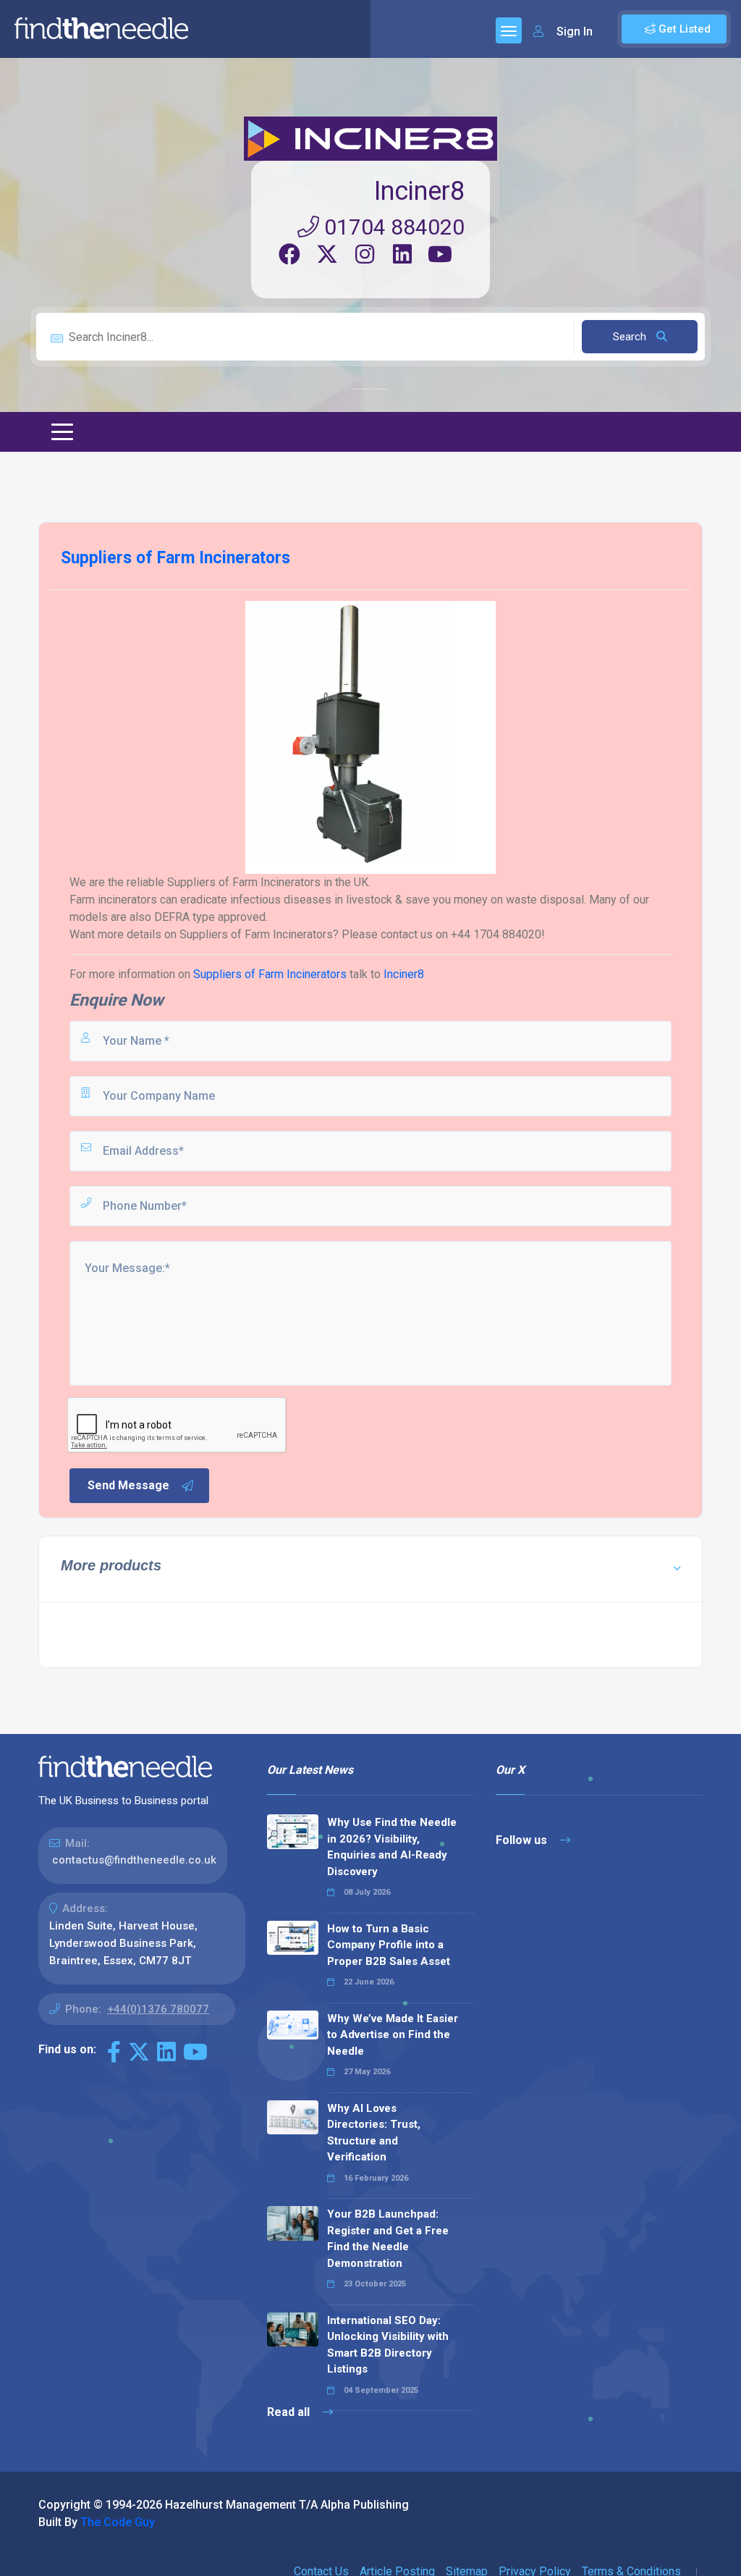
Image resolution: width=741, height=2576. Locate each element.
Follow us (523, 1840)
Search (631, 337)
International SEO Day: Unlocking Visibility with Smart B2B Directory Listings (388, 2345)
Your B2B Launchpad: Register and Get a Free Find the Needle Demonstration (388, 2239)
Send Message (128, 1485)
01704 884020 (392, 227)
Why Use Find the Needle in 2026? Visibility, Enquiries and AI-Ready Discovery (392, 1847)
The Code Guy (118, 2522)
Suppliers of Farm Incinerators (270, 974)
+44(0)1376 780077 (158, 2009)
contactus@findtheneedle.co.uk (134, 1860)
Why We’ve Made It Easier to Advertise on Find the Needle (393, 2035)
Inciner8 (419, 191)
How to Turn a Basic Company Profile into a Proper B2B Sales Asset (389, 1945)
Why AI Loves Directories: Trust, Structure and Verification (374, 2133)
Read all (290, 2412)
